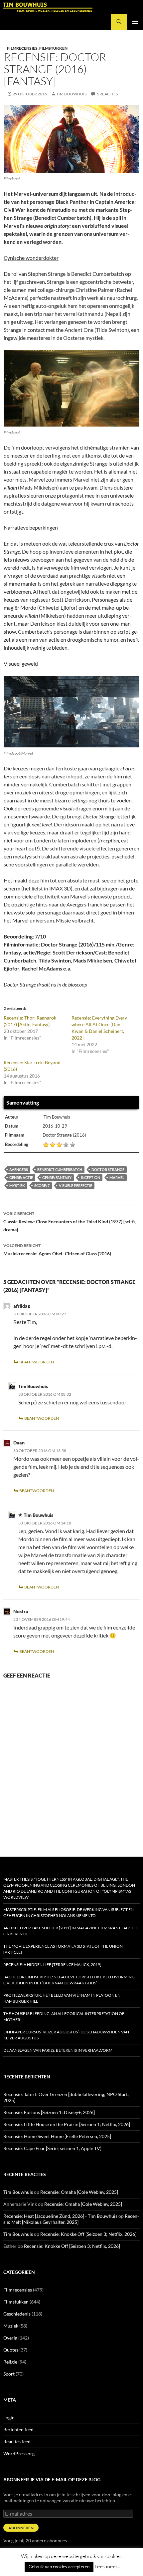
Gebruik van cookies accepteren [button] (59, 2567)
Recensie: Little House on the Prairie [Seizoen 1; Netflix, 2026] (67, 2124)
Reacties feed (17, 2441)
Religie (10, 2362)
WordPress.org (19, 2453)
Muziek (11, 2326)
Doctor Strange (108, 1169)
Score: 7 (42, 1185)
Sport (9, 2374)
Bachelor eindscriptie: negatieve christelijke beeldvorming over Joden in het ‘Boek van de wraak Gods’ (69, 1980)
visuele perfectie (75, 1185)
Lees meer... (107, 2566)
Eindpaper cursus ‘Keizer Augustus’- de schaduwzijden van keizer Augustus (66, 2035)
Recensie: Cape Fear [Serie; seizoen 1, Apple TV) (52, 2148)
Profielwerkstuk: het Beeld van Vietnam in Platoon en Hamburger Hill (62, 1998)
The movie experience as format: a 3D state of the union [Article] (63, 1949)
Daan (19, 1443)
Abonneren (21, 2528)
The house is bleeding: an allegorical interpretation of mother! (64, 2017)
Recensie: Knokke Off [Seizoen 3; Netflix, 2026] (88, 2234)
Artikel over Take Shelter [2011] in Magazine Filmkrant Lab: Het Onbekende (71, 1931)
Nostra (21, 1611)
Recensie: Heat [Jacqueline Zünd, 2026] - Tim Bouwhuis (60, 2216)
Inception (90, 1177)
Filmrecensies (22, 48)
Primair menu (135, 22)
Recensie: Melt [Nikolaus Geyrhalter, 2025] (71, 2219)
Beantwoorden (37, 1362)
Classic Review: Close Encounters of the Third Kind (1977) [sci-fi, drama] (70, 1222)
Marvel (117, 1177)
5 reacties (107, 94)
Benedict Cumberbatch (60, 1169)
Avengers (19, 1169)
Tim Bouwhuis (71, 94)
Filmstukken (53, 48)
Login (9, 2417)
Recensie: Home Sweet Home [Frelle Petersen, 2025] (57, 2136)
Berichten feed (18, 2429)
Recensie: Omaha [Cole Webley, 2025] (79, 2192)
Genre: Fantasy (57, 1177)
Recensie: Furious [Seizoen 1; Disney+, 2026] (49, 2112)
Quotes (11, 2350)
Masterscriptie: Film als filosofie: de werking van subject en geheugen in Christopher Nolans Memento (69, 1912)
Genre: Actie (21, 1177)
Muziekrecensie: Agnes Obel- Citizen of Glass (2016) (57, 1250)
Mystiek (17, 1185)
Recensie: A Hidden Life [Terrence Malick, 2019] (52, 1965)
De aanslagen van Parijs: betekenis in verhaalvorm (58, 2050)
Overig (10, 2338)
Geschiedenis (17, 2314)
